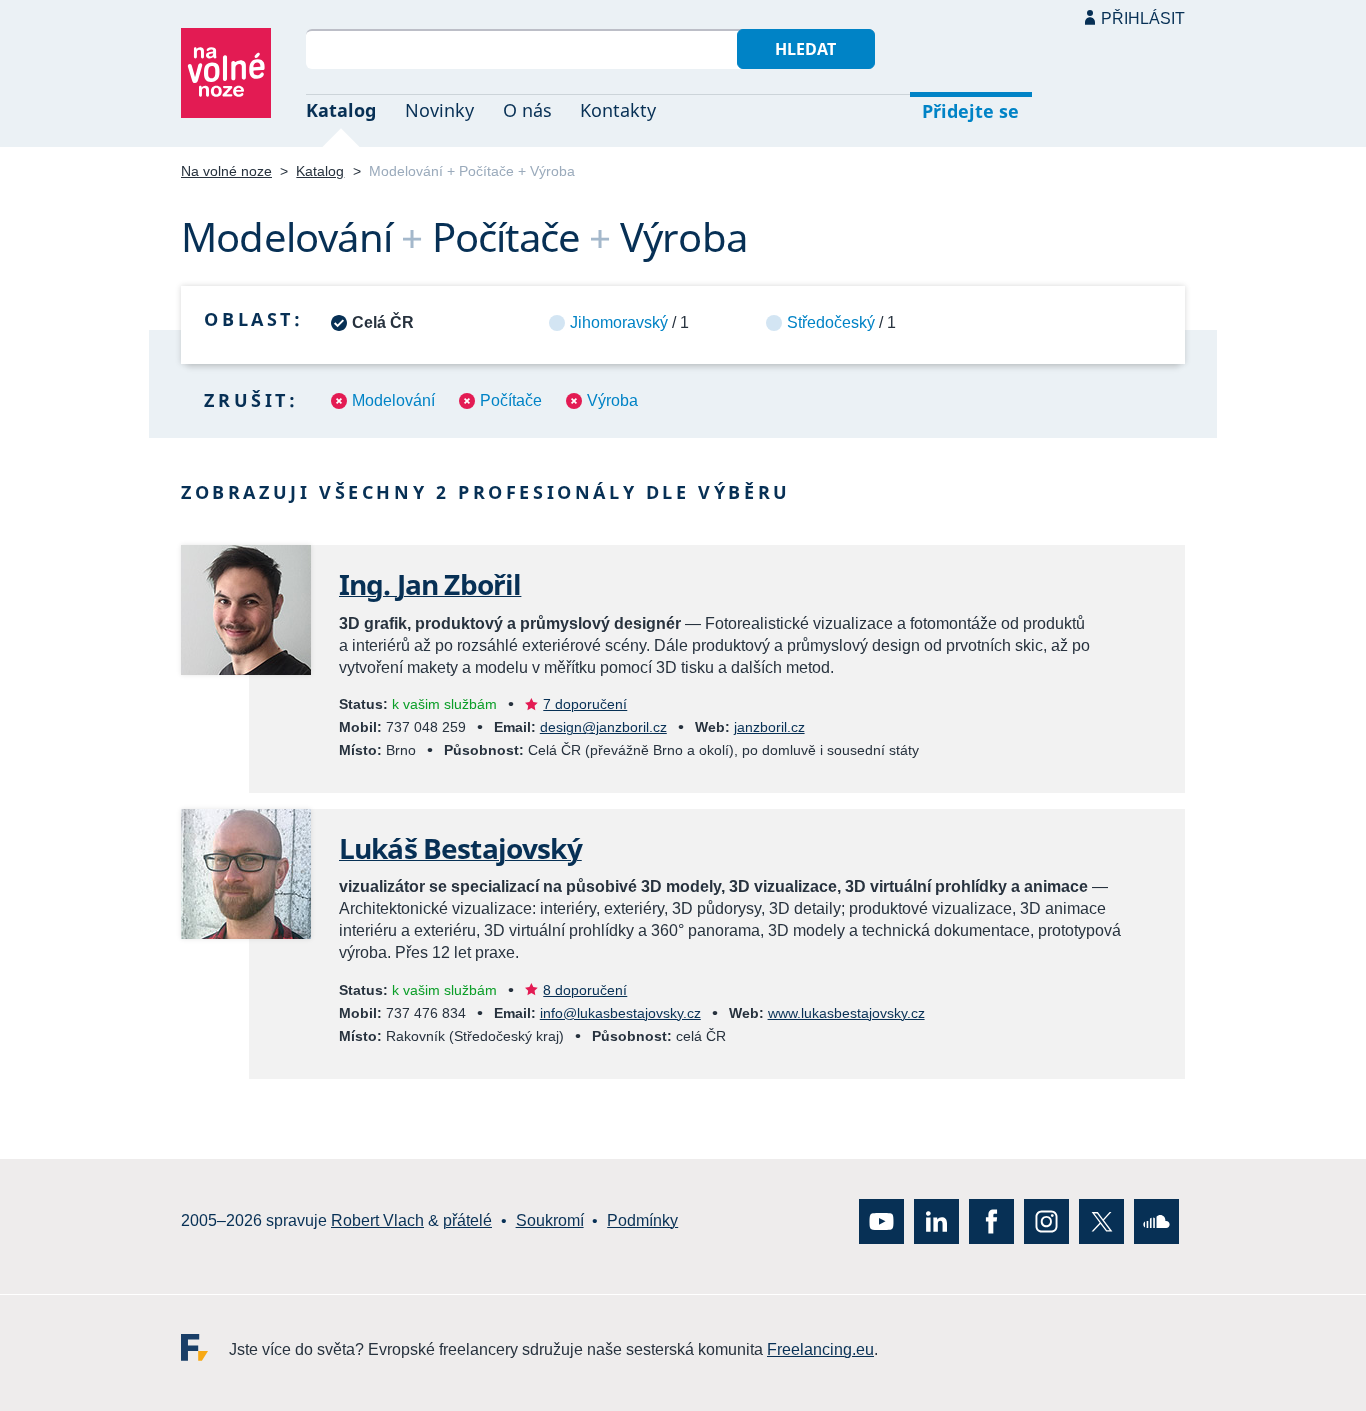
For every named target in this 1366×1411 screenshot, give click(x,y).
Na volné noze (226, 171)
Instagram (1046, 1220)
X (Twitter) (1101, 1220)
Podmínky (642, 1220)
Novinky (439, 110)
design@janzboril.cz (603, 727)
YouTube (881, 1220)
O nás (527, 110)
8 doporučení (585, 990)
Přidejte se (970, 111)
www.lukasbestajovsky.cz (846, 1013)
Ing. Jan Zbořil (430, 584)
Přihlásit (1143, 18)
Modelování (393, 400)
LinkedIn (936, 1220)
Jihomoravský (619, 322)
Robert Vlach (377, 1220)
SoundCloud (1156, 1220)
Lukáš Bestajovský (460, 848)
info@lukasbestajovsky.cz (620, 1013)
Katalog (341, 110)
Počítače (511, 400)
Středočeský (831, 322)
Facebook (991, 1220)
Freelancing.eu (205, 1346)
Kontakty (618, 110)
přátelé (467, 1220)
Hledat (805, 49)
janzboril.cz (769, 727)
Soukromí (550, 1220)
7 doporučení (585, 704)
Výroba (612, 400)
